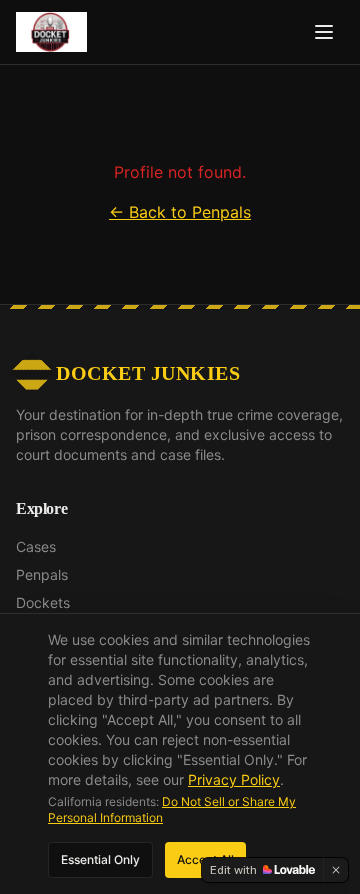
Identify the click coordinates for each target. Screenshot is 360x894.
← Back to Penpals (180, 212)
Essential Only (100, 859)
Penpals (42, 574)
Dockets (43, 602)
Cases (36, 546)
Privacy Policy (234, 779)
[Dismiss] (336, 870)
